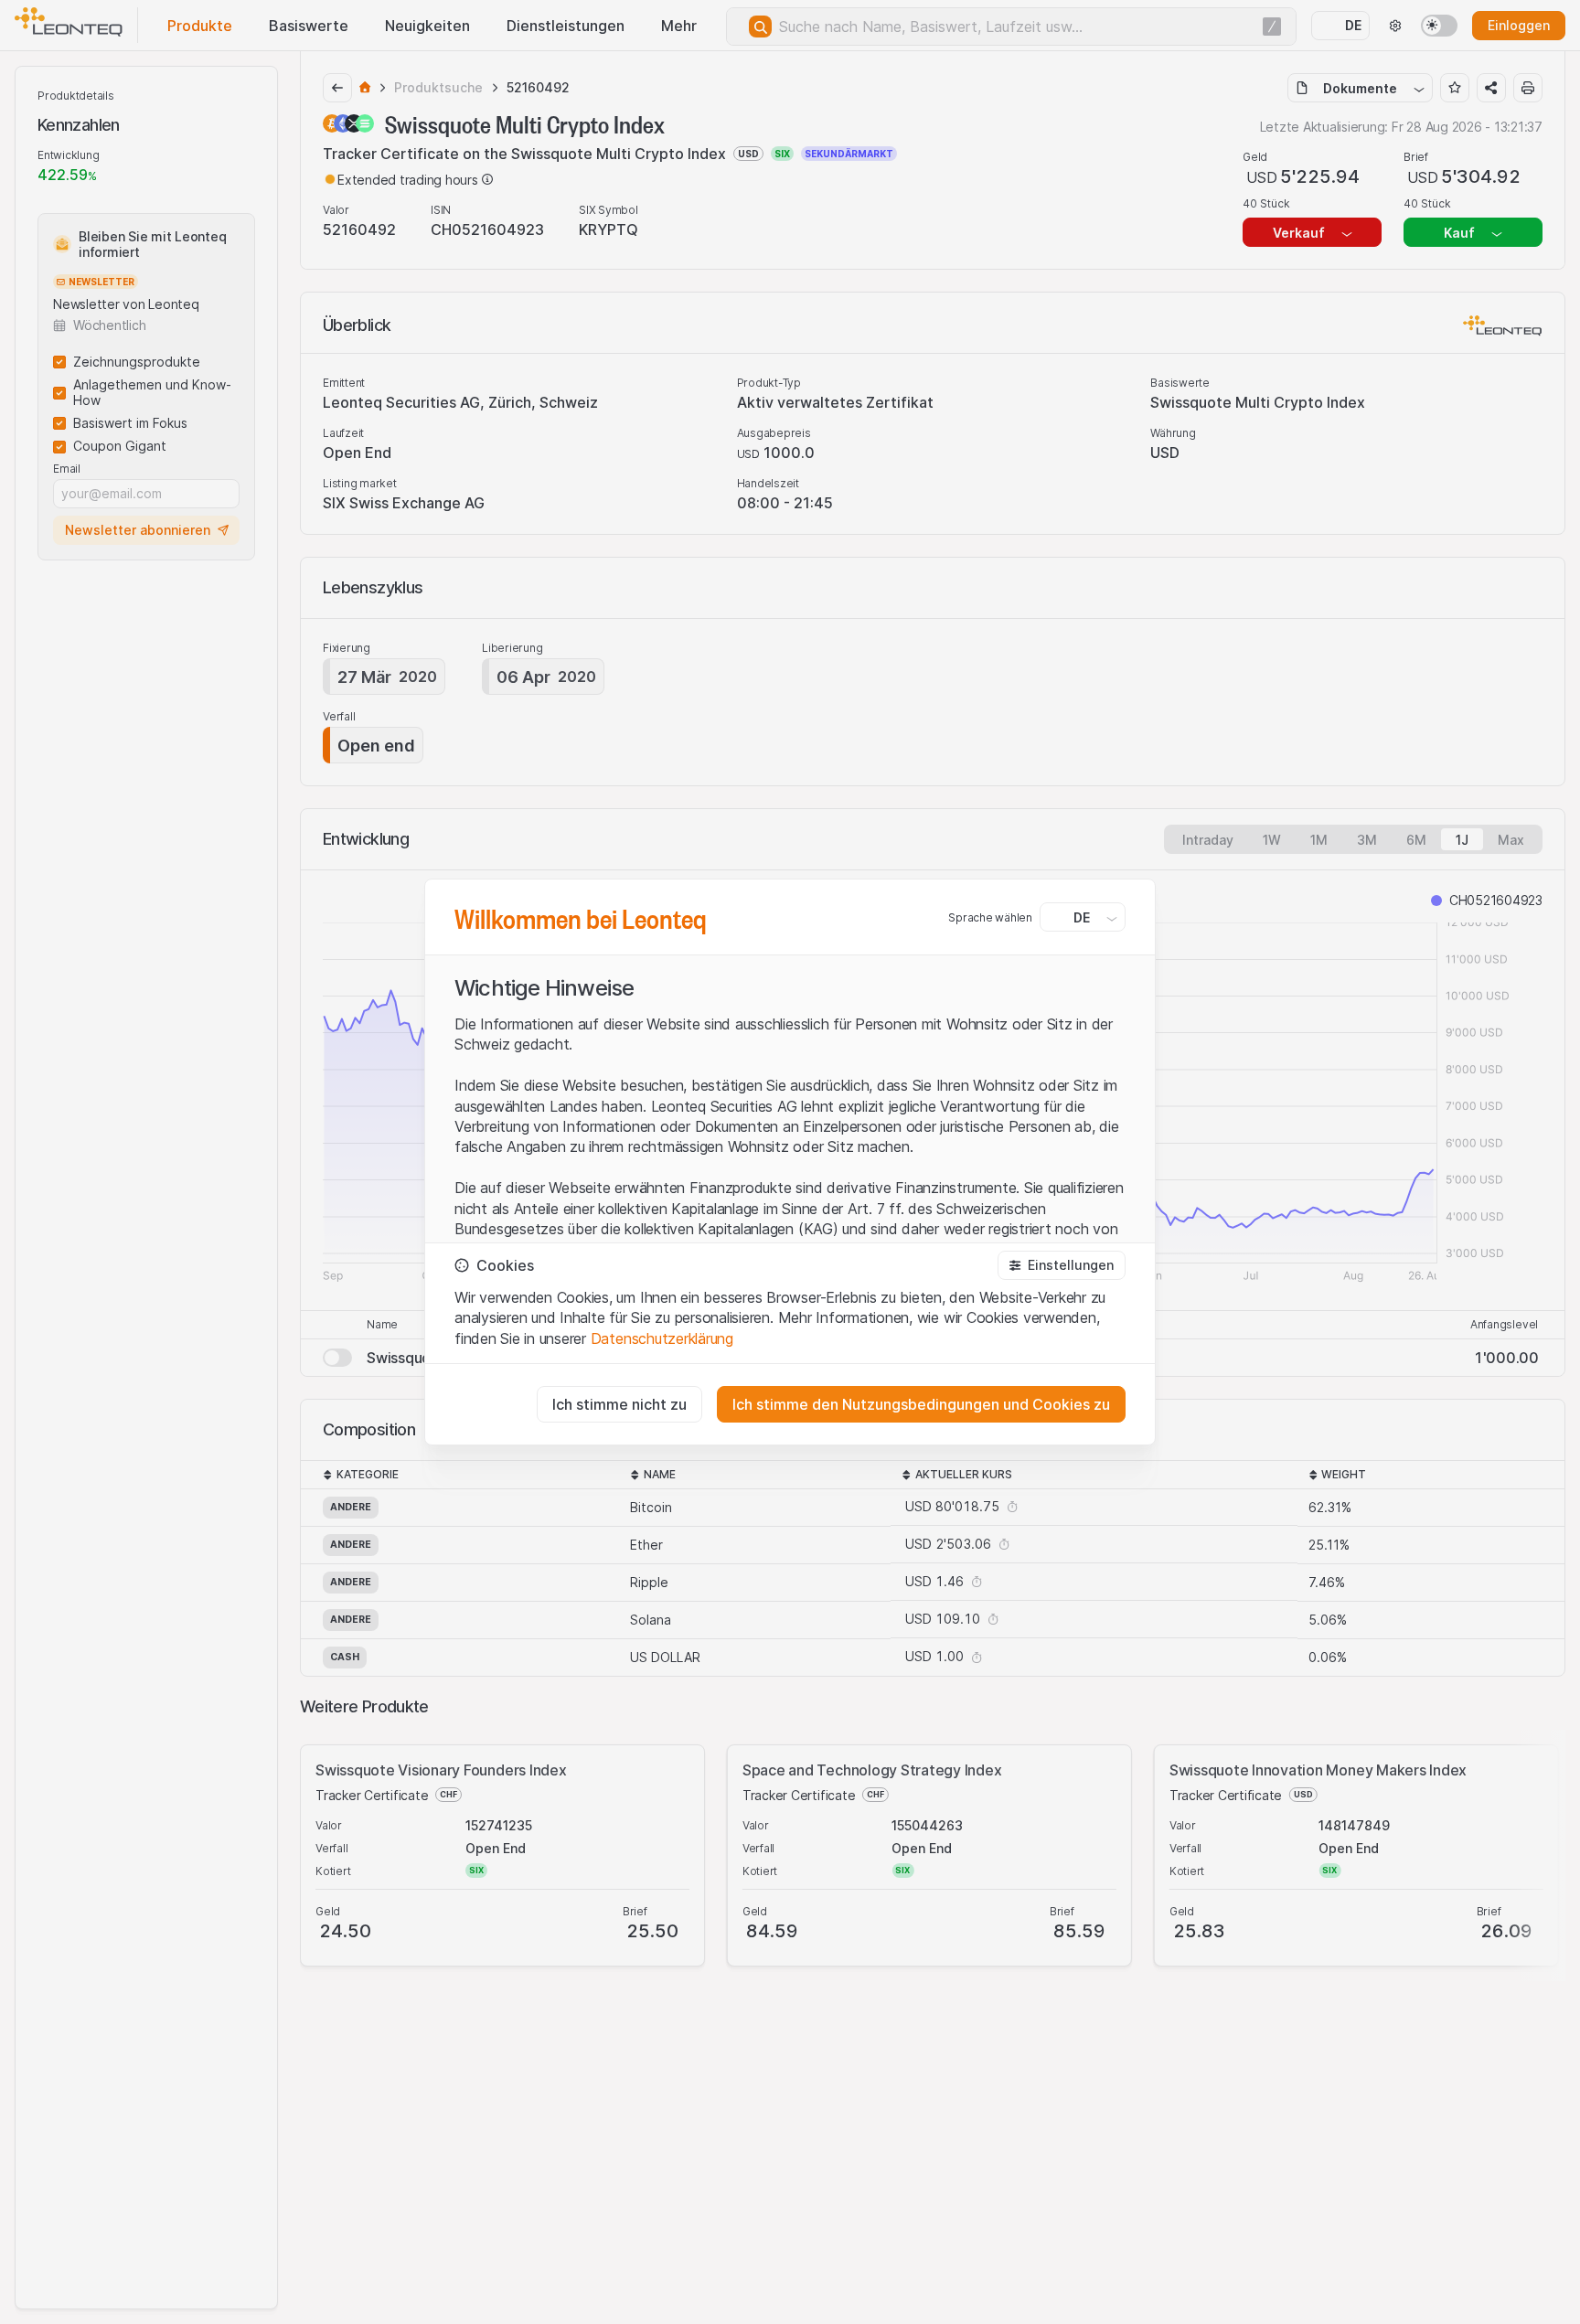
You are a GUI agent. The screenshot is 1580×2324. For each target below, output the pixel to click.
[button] (1062, 1265)
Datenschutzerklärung (662, 1338)
